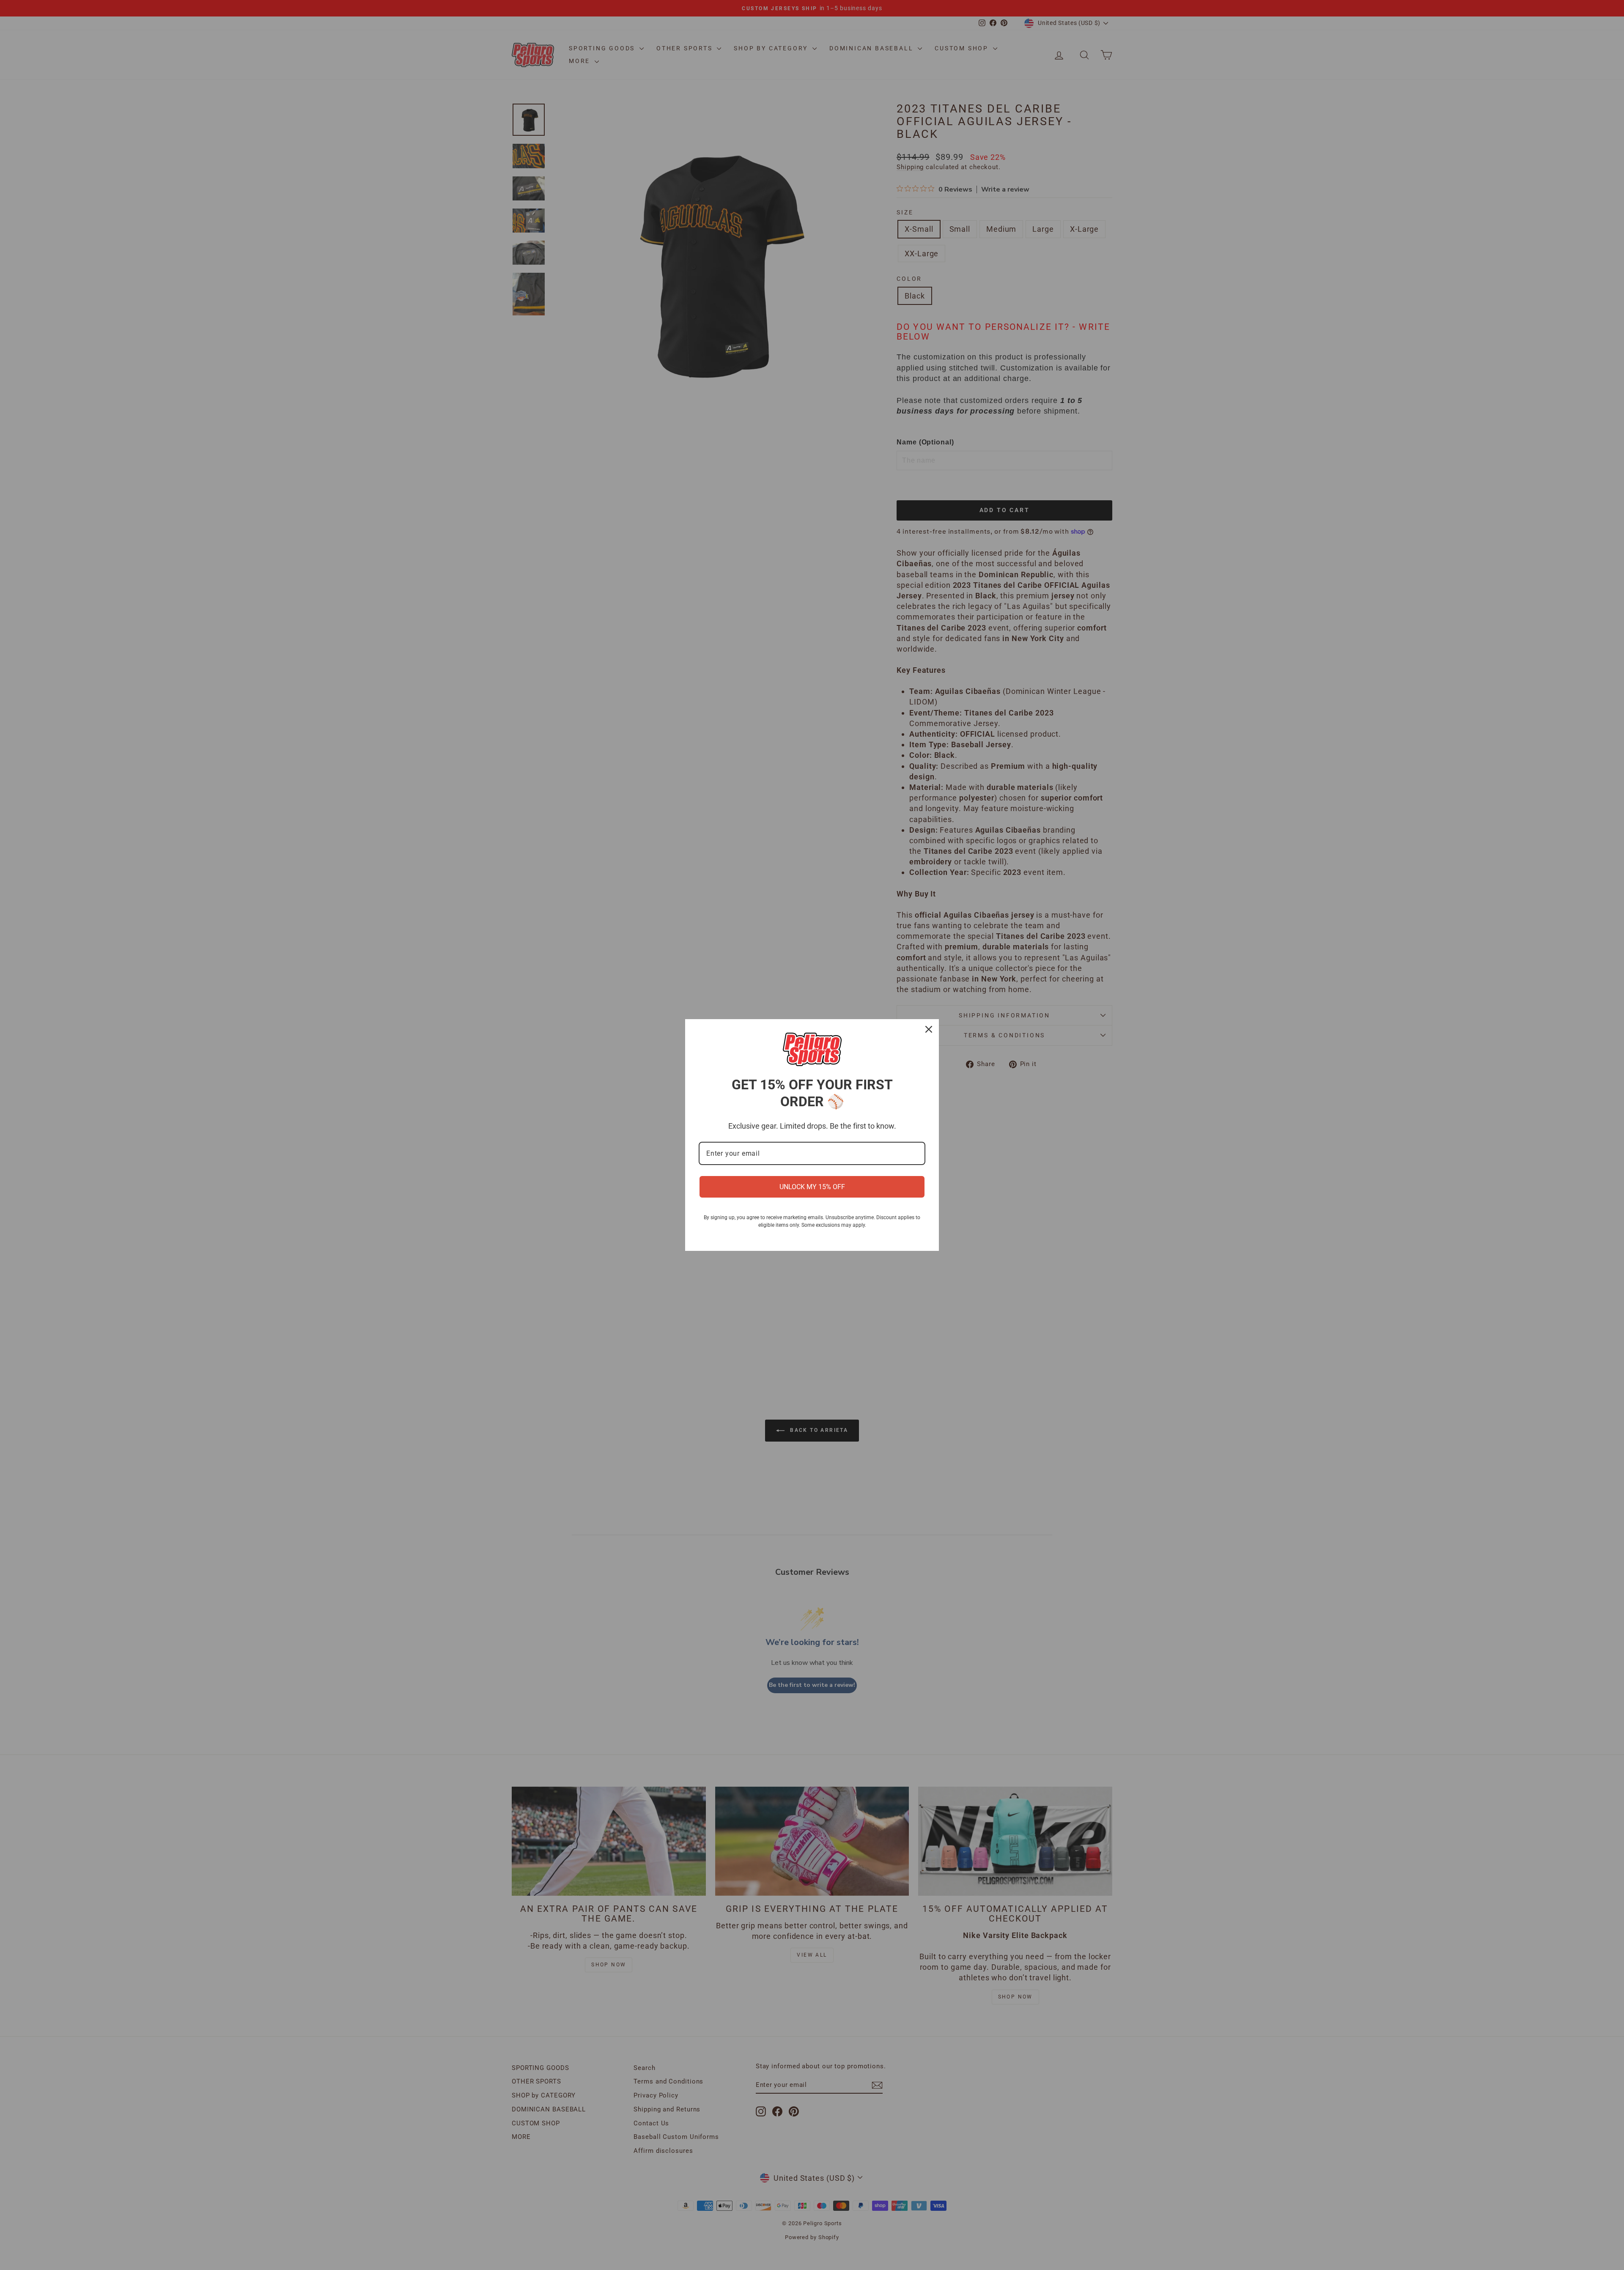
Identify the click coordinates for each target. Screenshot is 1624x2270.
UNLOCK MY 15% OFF (812, 1187)
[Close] (929, 1029)
